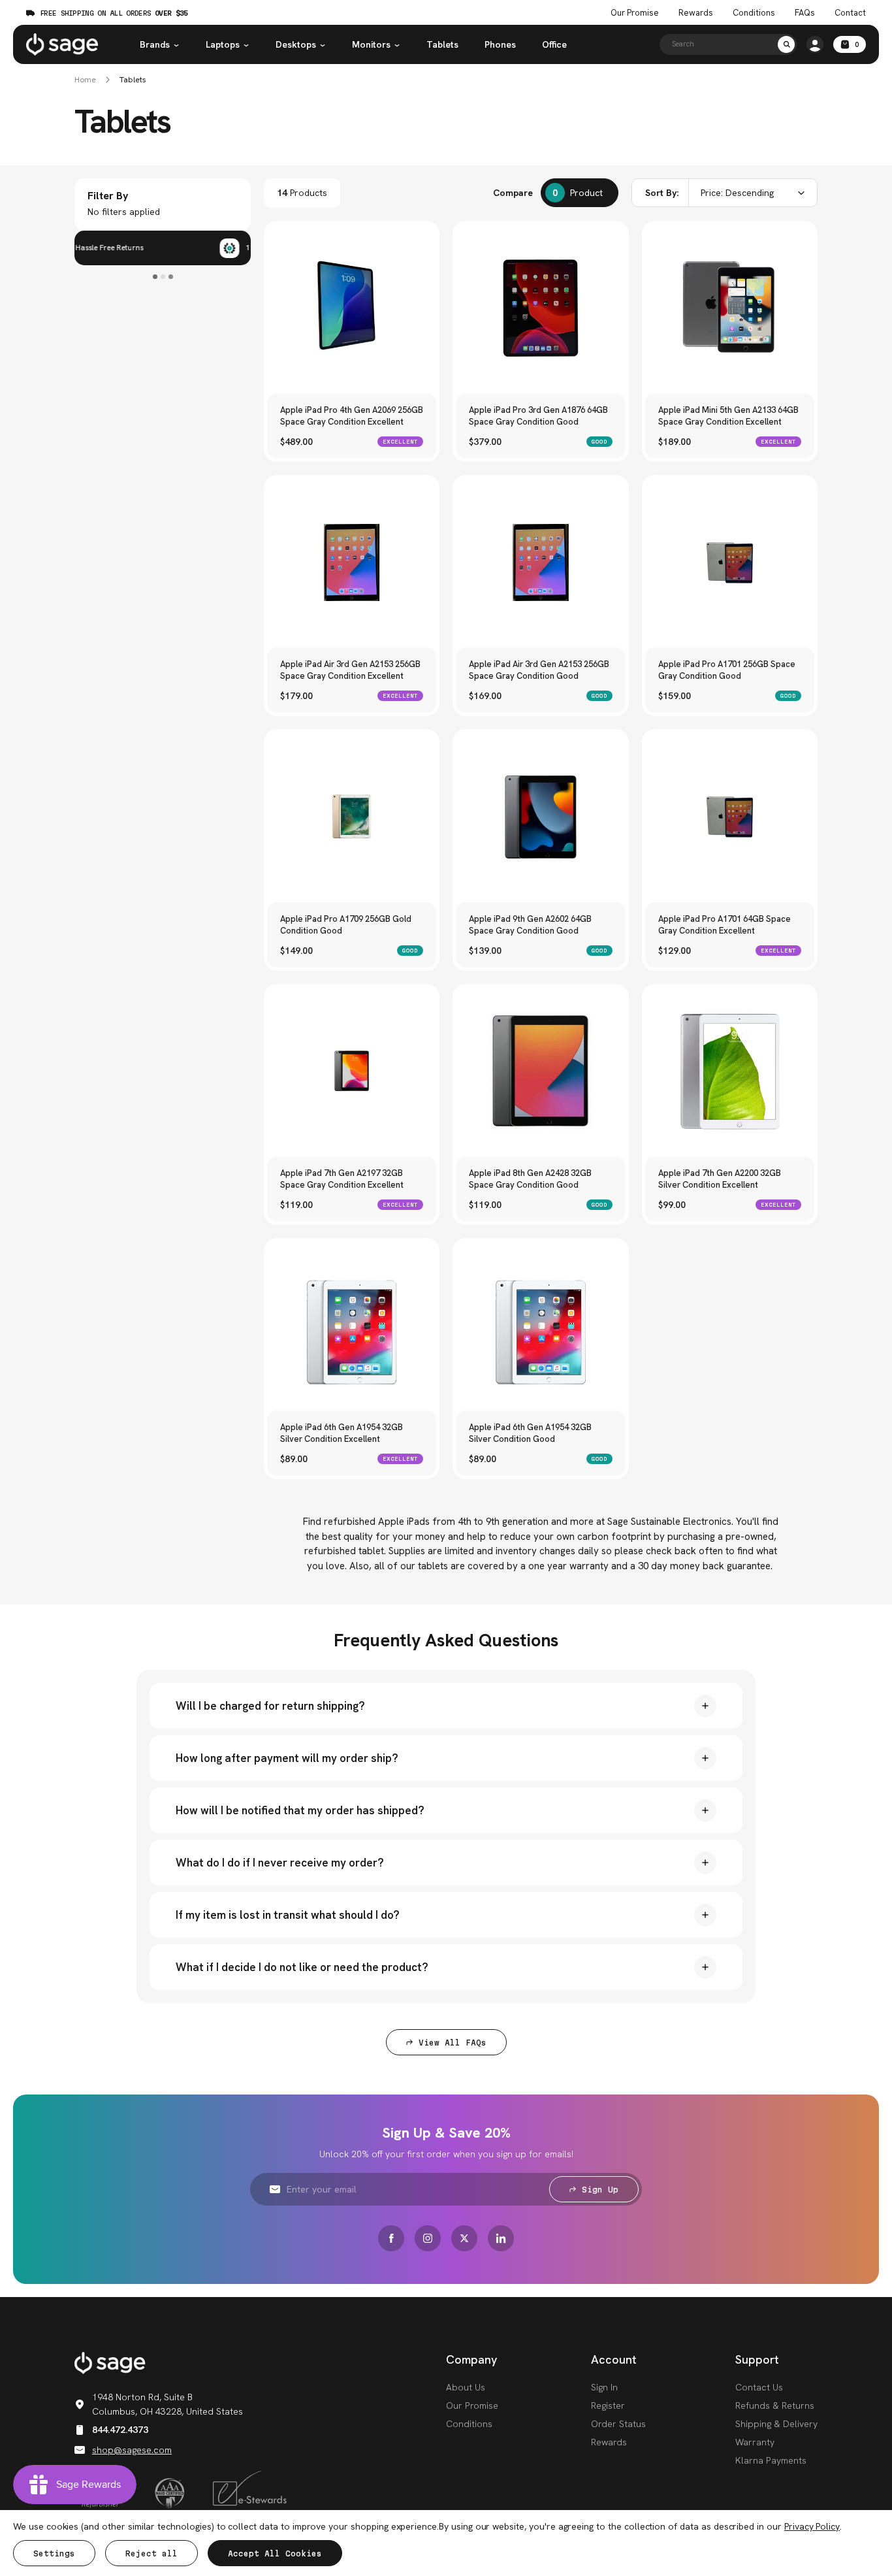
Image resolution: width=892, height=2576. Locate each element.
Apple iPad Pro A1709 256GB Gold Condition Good (346, 925)
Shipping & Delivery (776, 2424)
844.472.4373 (120, 2430)
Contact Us (759, 2387)
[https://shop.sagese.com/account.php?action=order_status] (815, 44)
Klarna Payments (771, 2460)
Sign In (604, 2387)
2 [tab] (163, 277)
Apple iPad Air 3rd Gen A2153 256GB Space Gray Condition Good (539, 670)
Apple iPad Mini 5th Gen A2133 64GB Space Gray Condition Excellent (728, 416)
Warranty (755, 2442)
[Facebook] (391, 2238)
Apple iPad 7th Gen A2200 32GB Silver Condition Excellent (720, 1179)
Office (554, 44)
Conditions (754, 13)
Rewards (696, 13)
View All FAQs (453, 2043)
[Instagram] (428, 2238)
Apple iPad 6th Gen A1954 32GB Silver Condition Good (530, 1433)
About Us (466, 2387)
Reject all (151, 2553)
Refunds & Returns (775, 2405)
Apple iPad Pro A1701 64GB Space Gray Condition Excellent (725, 925)
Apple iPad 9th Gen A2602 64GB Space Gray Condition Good (530, 925)
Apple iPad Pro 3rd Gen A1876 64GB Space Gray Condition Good (538, 416)
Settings (54, 2553)
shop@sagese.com (132, 2450)
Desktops (296, 44)
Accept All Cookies (275, 2553)
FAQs (805, 13)
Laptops (223, 44)
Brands (155, 44)
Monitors (371, 44)
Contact (850, 13)
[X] (464, 2238)
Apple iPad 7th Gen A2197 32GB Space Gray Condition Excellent (342, 1179)
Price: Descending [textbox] (737, 193)
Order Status (618, 2424)
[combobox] (725, 193)
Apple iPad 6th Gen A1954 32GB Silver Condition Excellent (342, 1433)
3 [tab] (171, 277)
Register (608, 2405)
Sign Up (600, 2190)
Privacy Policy (812, 2526)
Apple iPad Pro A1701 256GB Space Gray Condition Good (727, 670)
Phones (500, 44)
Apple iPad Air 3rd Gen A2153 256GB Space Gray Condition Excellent (350, 670)
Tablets (442, 44)
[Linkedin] (501, 2238)
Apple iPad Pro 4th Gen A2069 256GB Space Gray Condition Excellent (352, 416)
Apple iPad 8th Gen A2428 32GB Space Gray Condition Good (530, 1179)
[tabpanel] (163, 248)
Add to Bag (352, 322)
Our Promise (635, 13)
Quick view (352, 351)
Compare (513, 193)
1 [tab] (155, 277)
